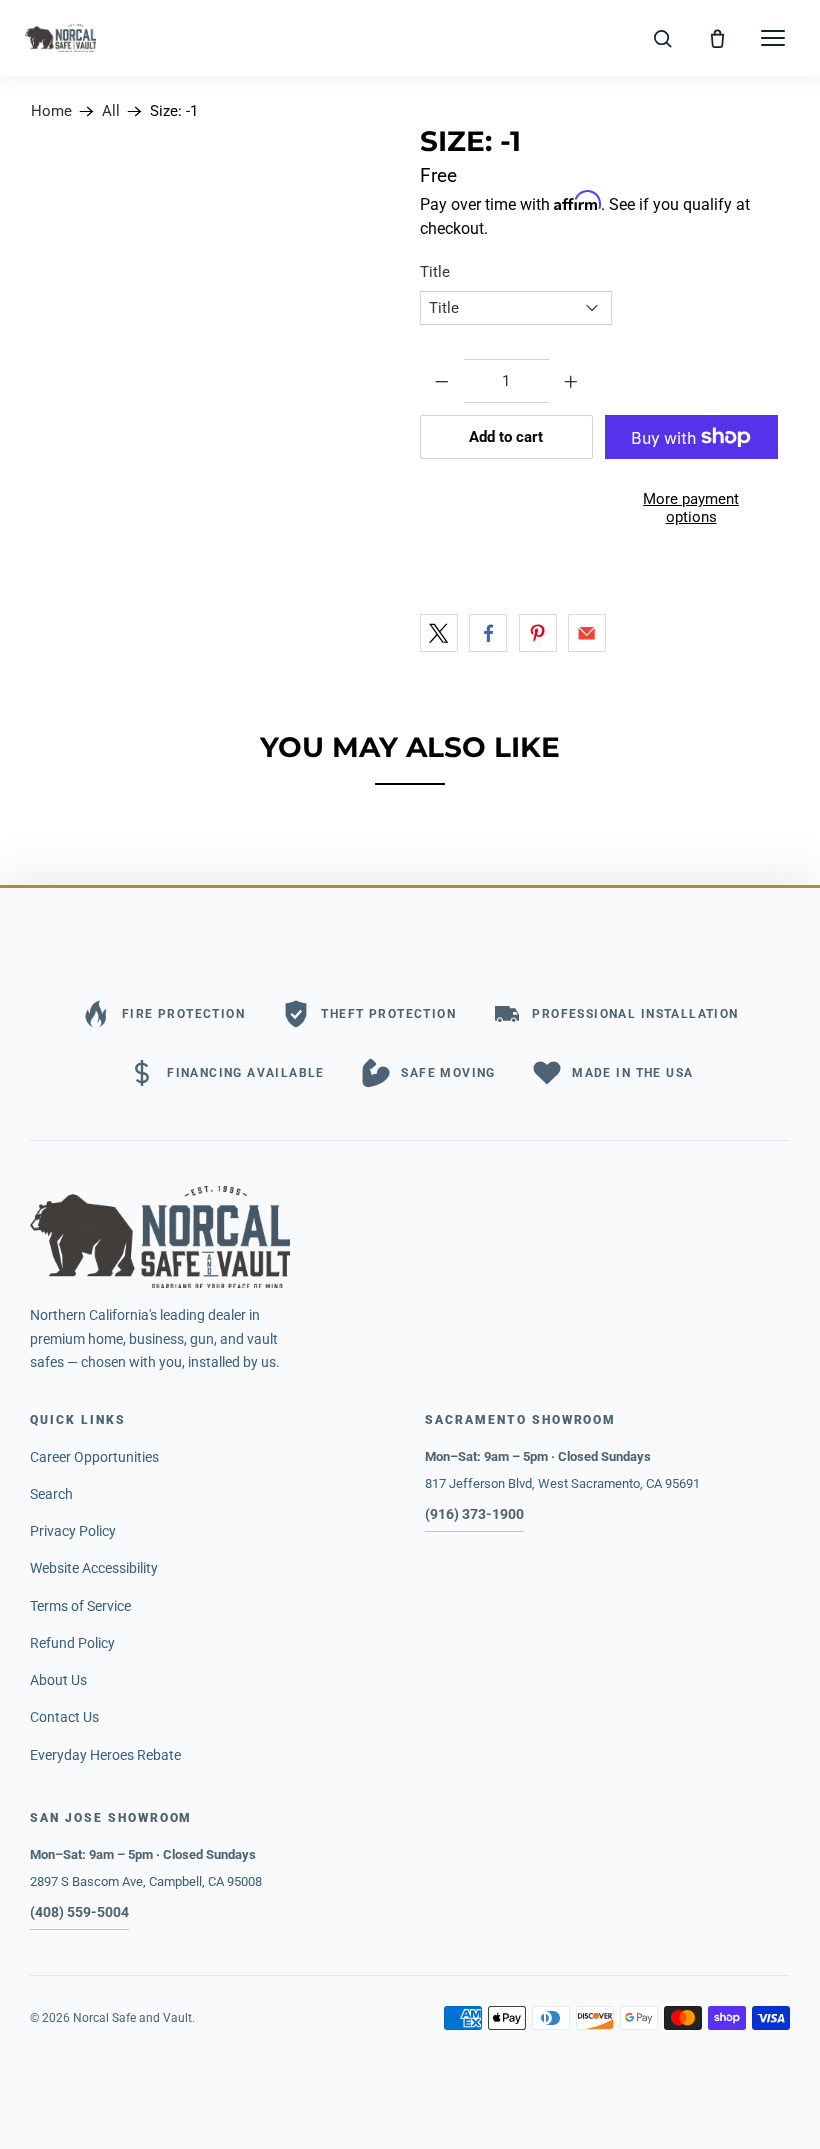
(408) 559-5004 (79, 1912)
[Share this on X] (439, 633)
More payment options (691, 508)
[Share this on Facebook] (488, 633)
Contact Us (64, 1717)
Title (435, 272)
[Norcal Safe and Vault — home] (60, 38)
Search (51, 1494)
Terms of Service (80, 1606)
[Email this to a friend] (587, 633)
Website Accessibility (94, 1568)
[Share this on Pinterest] (538, 633)
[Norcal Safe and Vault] (410, 1237)
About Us (58, 1680)
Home (51, 111)
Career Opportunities (94, 1457)
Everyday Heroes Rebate (105, 1755)
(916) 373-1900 (474, 1514)
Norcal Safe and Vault (132, 2018)
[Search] (662, 38)
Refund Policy (72, 1643)
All (111, 111)
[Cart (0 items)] (718, 38)
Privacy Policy (73, 1531)
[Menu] (773, 38)
